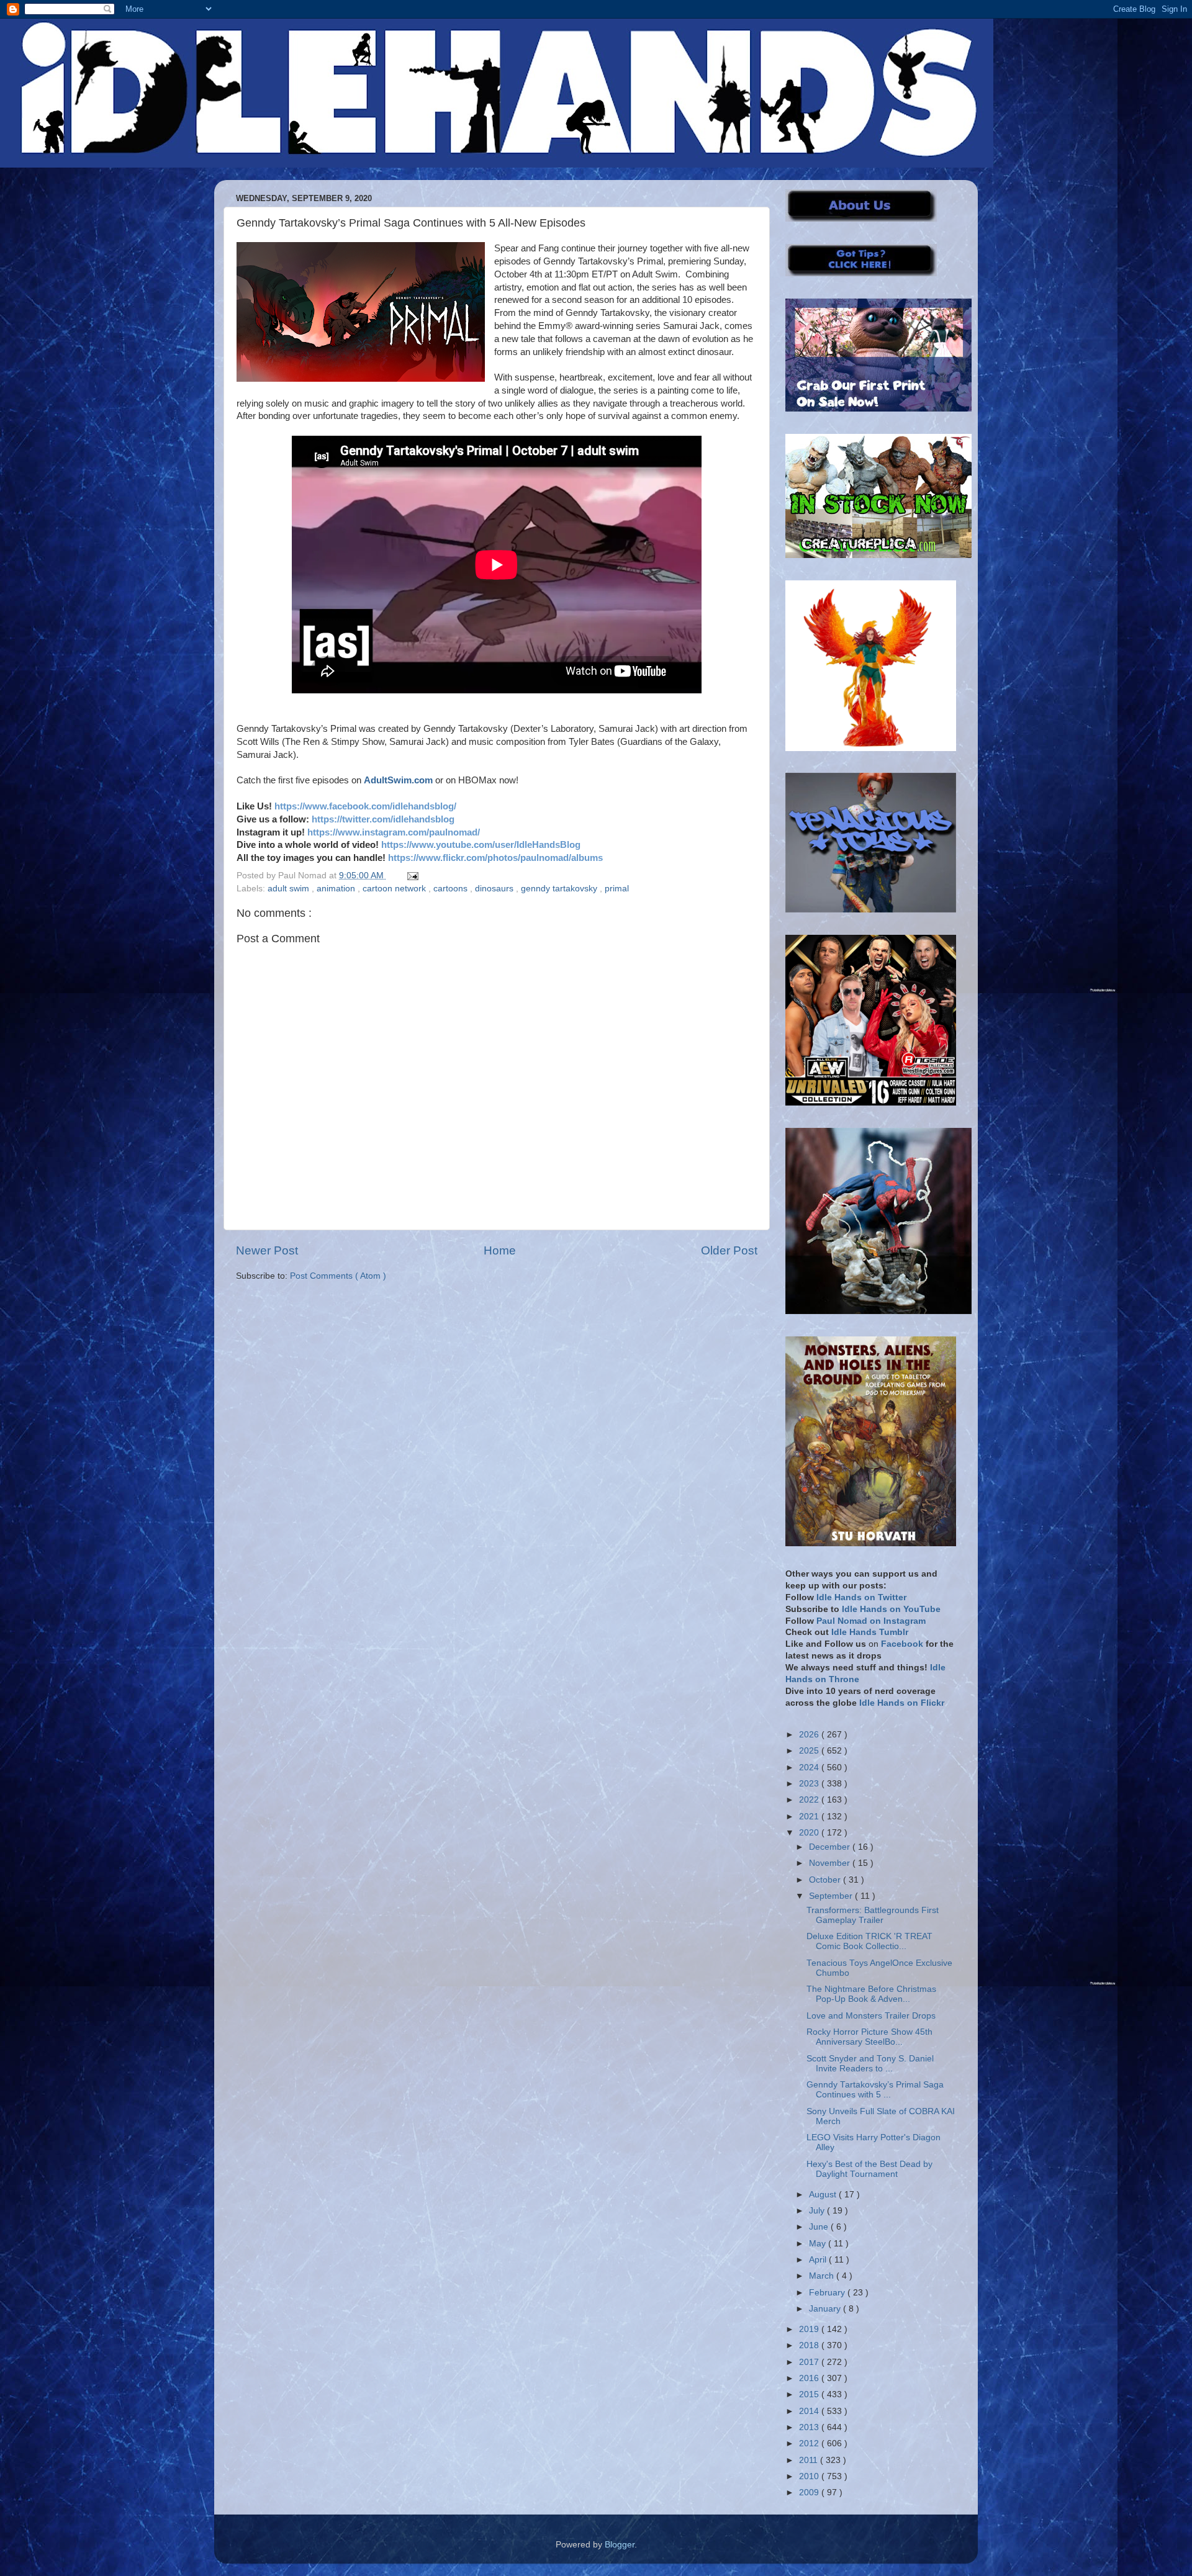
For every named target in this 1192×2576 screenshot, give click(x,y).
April (819, 2260)
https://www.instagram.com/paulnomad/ (394, 832)
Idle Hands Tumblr (870, 1632)
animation (337, 889)
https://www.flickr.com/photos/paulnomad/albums (495, 858)
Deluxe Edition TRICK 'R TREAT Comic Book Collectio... (869, 1941)
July (818, 2211)
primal (617, 889)
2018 (810, 2345)
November (831, 1863)
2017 (810, 2362)
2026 (810, 1735)
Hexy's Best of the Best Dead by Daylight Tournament (869, 2169)
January (826, 2309)
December (831, 1847)
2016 (810, 2378)
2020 (810, 1833)
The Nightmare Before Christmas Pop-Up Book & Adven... (871, 1994)
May (819, 2244)
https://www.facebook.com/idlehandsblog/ (365, 806)
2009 (810, 2493)
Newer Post (267, 1250)
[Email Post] (411, 876)
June (820, 2227)
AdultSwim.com (398, 780)
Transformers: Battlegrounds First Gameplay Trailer (873, 1915)
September (832, 1896)
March (823, 2276)
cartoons (452, 889)
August (824, 2195)
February (828, 2293)
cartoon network (395, 889)
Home (500, 1250)
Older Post (729, 1250)
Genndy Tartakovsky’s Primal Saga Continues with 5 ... (875, 2090)
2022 (810, 1800)
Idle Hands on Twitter (861, 1597)
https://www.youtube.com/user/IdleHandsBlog (481, 845)
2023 (810, 1784)
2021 (810, 1817)
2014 (810, 2411)
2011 (810, 2460)
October (826, 1880)
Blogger (620, 2545)
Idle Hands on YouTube (891, 1609)
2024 (810, 1768)
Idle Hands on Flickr (902, 1703)
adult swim (290, 889)
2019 (810, 2329)
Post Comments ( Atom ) (338, 1276)
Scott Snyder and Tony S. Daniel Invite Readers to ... (870, 2064)
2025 (810, 1751)
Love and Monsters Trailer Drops (871, 2016)
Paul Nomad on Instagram (871, 1621)
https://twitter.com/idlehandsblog (383, 819)
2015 (810, 2394)
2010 (810, 2476)
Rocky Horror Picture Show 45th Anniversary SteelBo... (869, 2037)
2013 (810, 2427)
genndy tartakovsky (560, 889)
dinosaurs (495, 889)
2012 (810, 2443)
